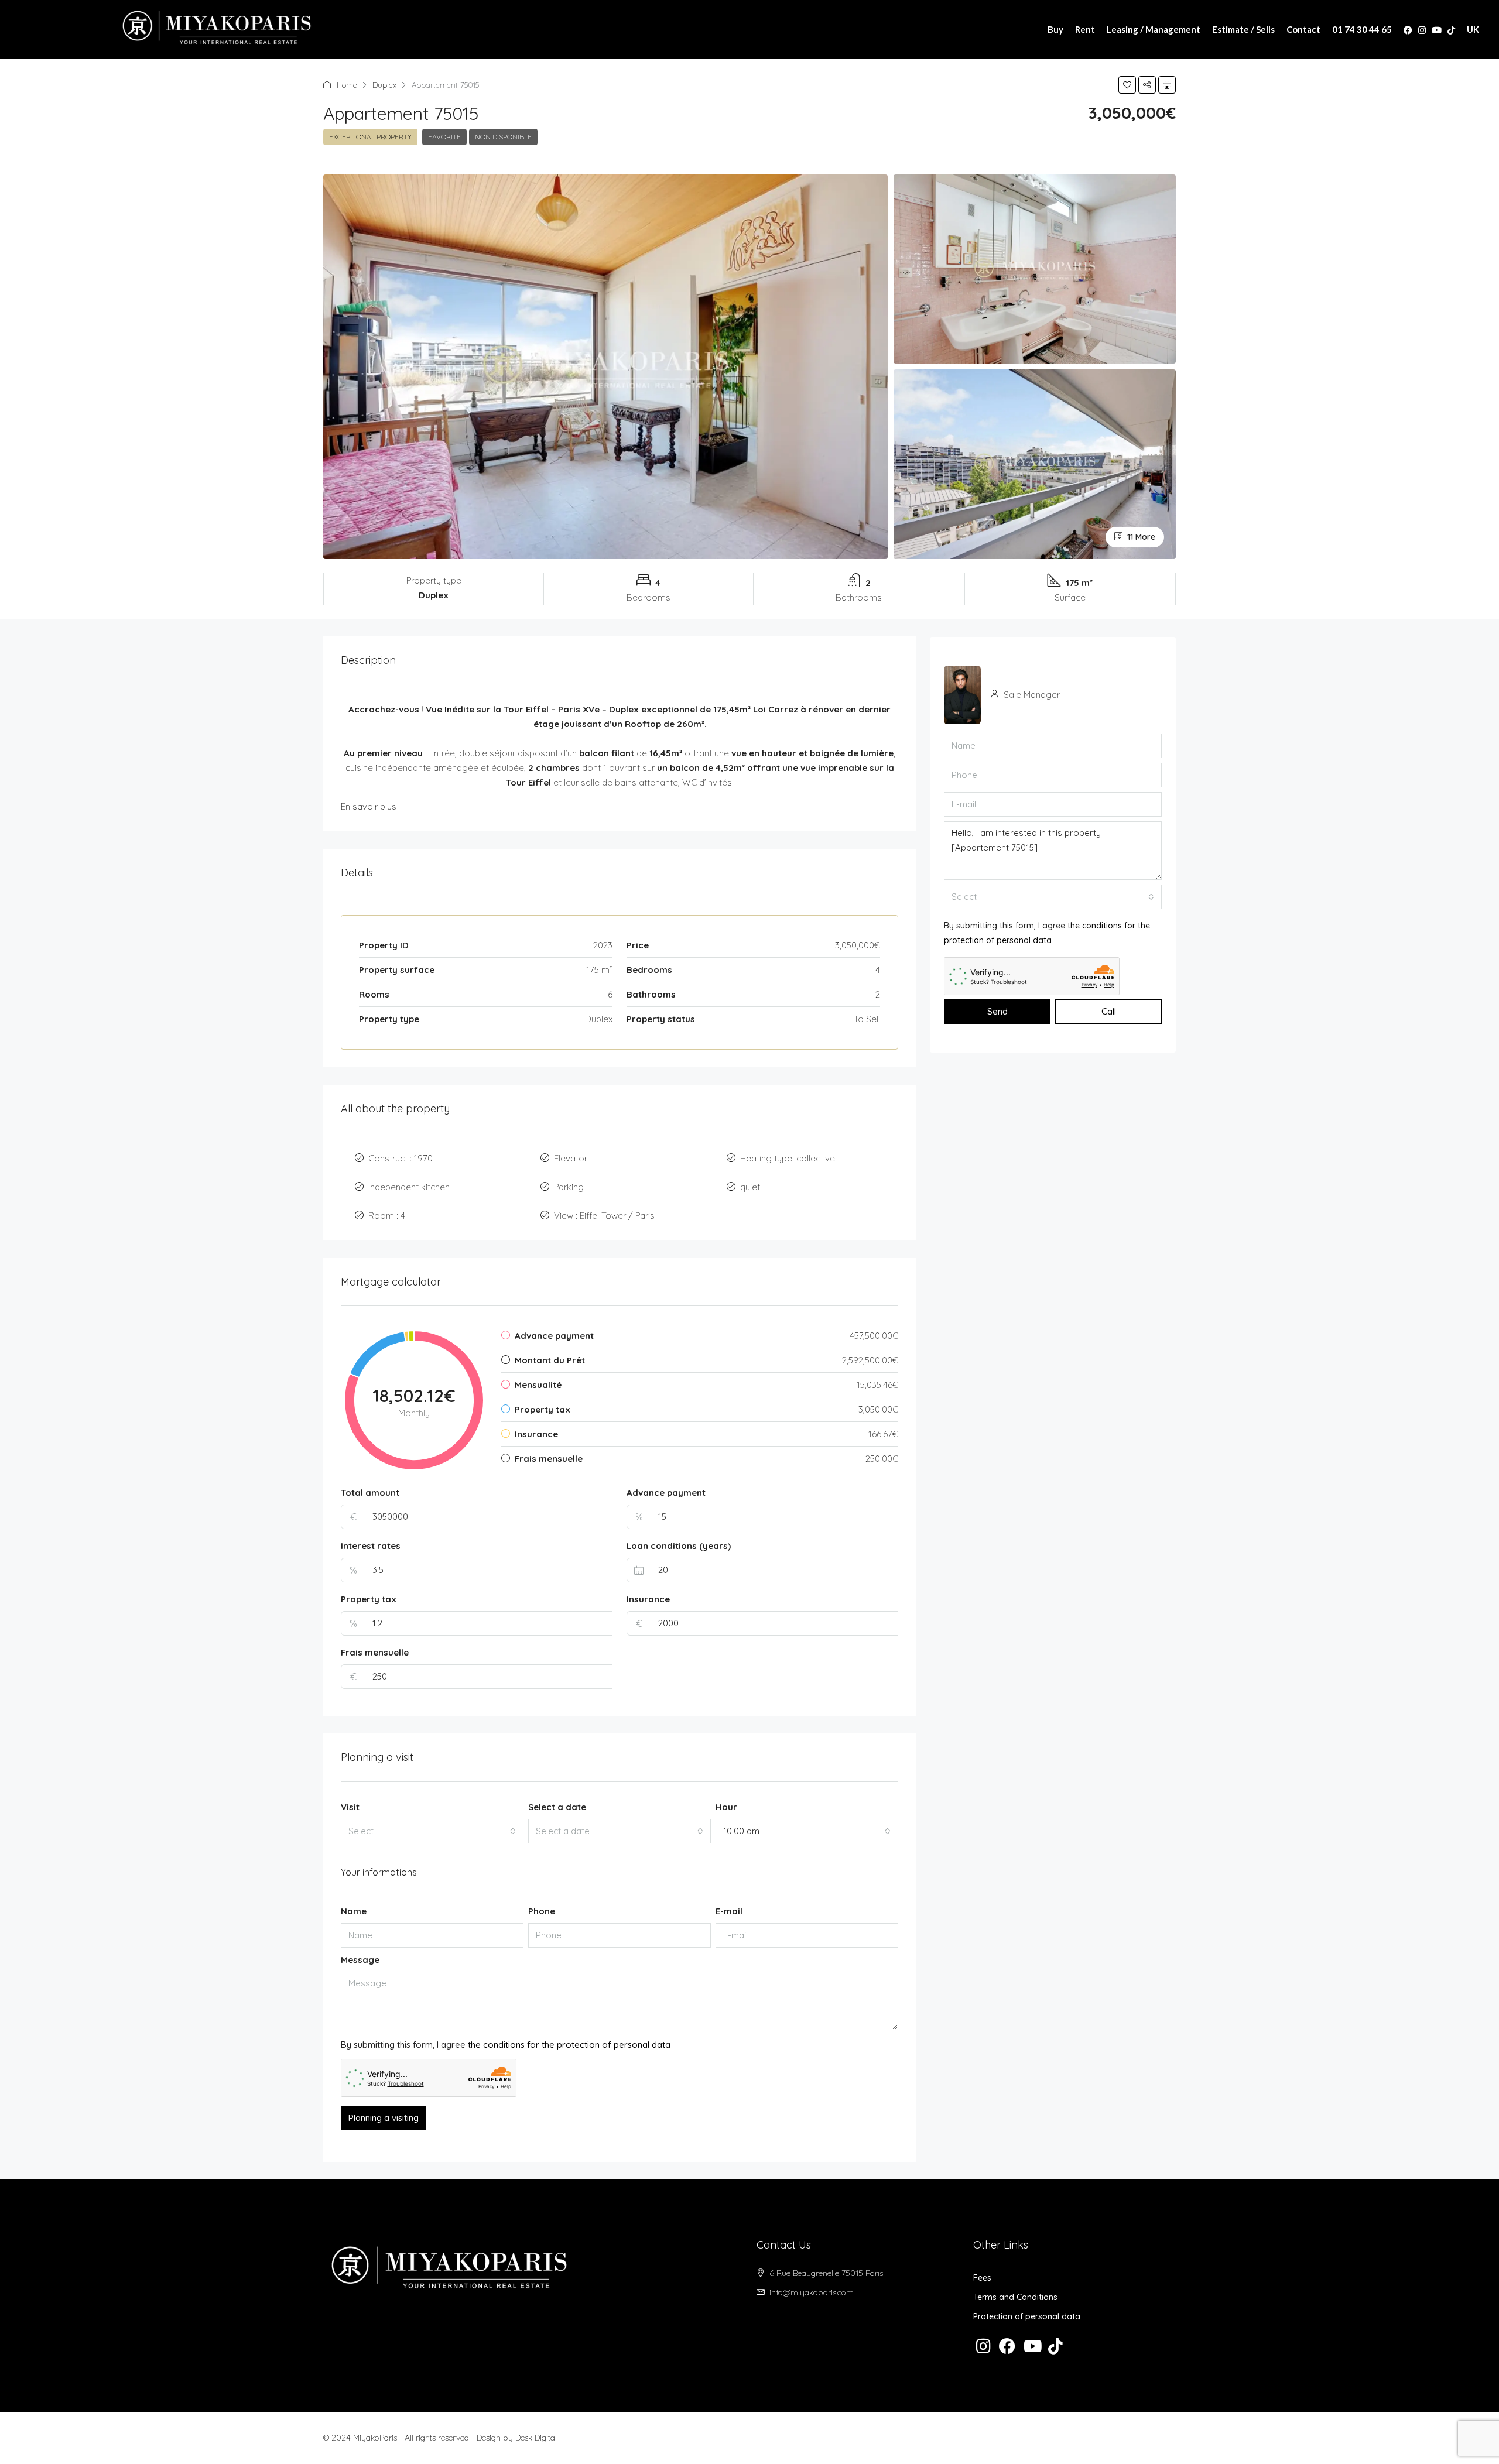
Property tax (369, 1599)
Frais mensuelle (375, 1652)
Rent (1085, 29)
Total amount (370, 1493)
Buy (1055, 29)
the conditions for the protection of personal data (569, 2045)
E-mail (729, 1911)
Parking (569, 1187)
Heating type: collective (788, 1158)
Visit (350, 1807)
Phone (542, 1911)
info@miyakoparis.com (812, 2292)
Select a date (557, 1807)
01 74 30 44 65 (1362, 29)
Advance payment (666, 1493)
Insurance (648, 1599)
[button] (1127, 85)
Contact (1303, 29)
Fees (982, 2278)
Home (347, 85)
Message (360, 1960)
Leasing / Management (1154, 29)
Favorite (444, 137)
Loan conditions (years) (679, 1546)
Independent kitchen (409, 1187)
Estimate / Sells (1243, 29)
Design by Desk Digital (517, 2438)
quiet (750, 1187)
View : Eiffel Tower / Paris (604, 1216)
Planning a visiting (384, 2118)
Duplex (384, 85)
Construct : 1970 (401, 1158)
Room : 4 (387, 1216)
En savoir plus (369, 806)
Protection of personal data (1027, 2316)
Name (354, 1911)
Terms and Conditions (1015, 2297)
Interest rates (371, 1546)
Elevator (571, 1158)
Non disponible (503, 137)
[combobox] (432, 1831)
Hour (726, 1807)
